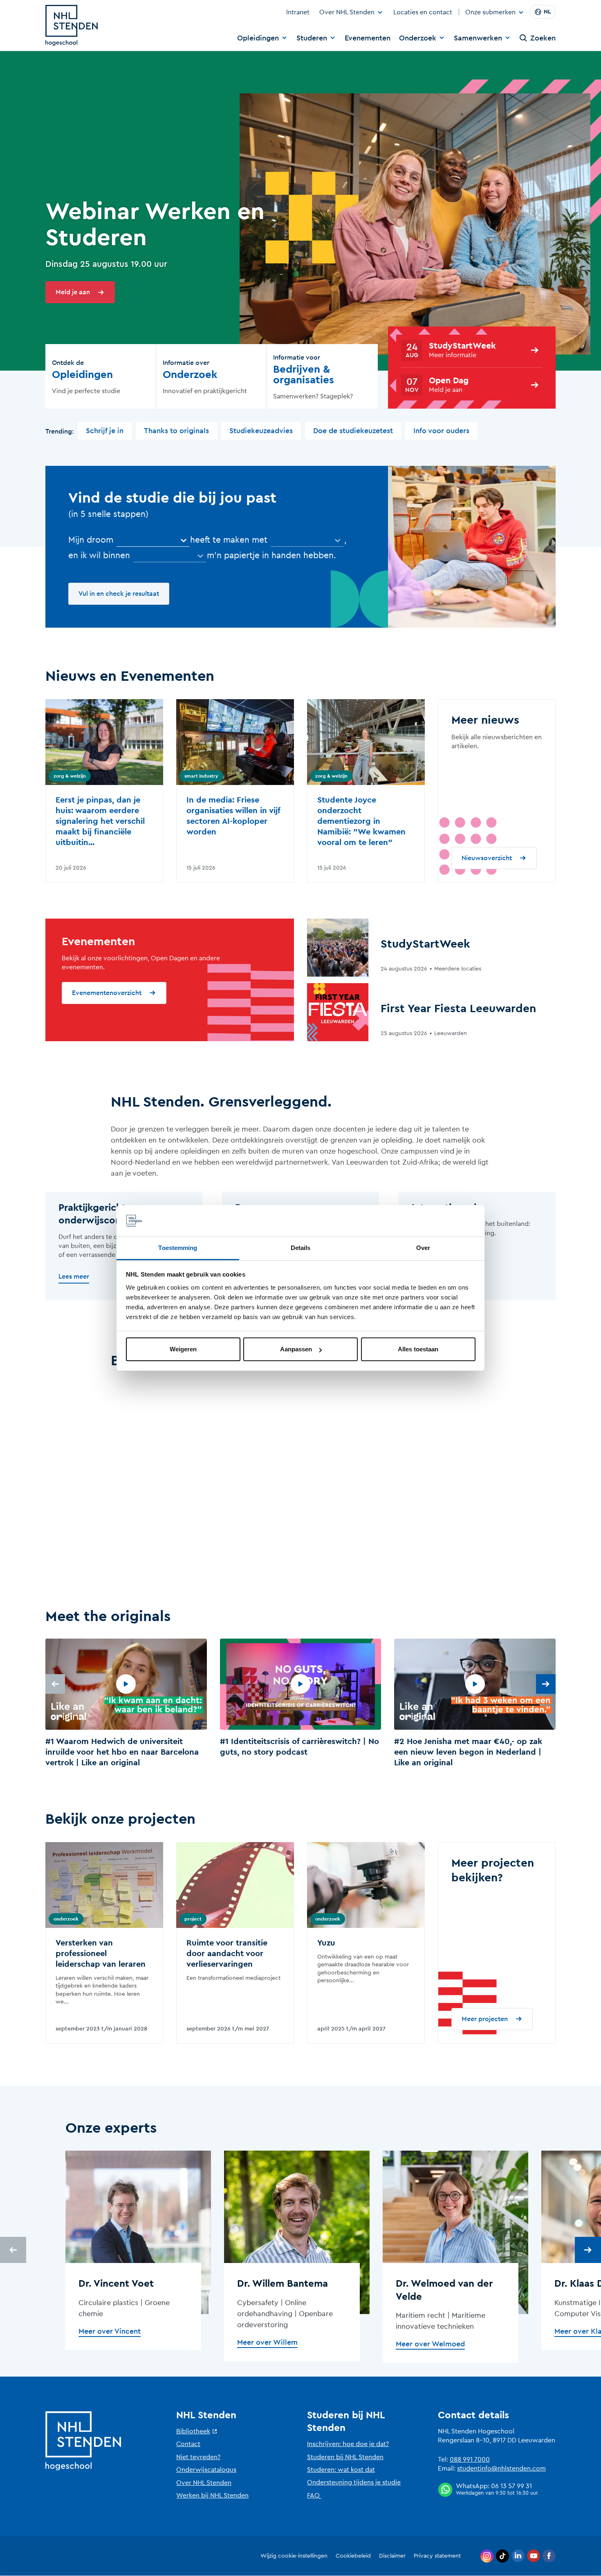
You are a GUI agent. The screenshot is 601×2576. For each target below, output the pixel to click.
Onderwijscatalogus (206, 2470)
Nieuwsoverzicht (487, 858)
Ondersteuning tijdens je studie (354, 2482)
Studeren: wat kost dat (341, 2470)
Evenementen (368, 38)
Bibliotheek (193, 2431)
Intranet (298, 12)
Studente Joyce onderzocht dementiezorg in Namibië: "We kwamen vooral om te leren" (361, 821)
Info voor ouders (441, 431)
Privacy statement (437, 2556)
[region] (300, 1705)
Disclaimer (392, 2556)
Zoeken (543, 38)
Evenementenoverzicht (107, 993)
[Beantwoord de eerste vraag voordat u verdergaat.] (307, 540)
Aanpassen (296, 1349)
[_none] (153, 540)
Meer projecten (485, 2019)
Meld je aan (73, 292)
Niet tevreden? (198, 2457)
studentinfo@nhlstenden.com (501, 2469)
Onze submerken (490, 13)
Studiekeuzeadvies (261, 431)
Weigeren (183, 1349)
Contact (188, 2444)
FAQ (313, 2495)
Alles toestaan (418, 1349)
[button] (126, 1705)
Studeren (312, 38)
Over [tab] (423, 1248)
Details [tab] (301, 1248)
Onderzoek (418, 38)
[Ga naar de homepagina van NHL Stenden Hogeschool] (72, 25)
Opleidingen (258, 38)
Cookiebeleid (353, 2556)
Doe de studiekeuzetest (353, 431)
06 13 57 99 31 (511, 2486)
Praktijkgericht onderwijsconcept (100, 1214)
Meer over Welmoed (430, 2344)
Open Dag (449, 381)
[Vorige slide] (55, 1684)
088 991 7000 (470, 2460)
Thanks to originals (176, 431)
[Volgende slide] (546, 1684)
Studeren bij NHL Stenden (345, 2457)
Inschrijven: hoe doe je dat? (348, 2444)
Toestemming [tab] (178, 1248)
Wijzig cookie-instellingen (294, 2556)
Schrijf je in (105, 431)
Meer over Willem (267, 2342)
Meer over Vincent (110, 2331)
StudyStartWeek (462, 346)
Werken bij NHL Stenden (212, 2495)
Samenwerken (478, 38)
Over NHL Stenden (347, 12)
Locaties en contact (423, 12)
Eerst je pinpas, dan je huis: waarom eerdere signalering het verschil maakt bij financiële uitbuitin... (100, 821)
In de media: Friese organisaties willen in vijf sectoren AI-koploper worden (233, 816)
